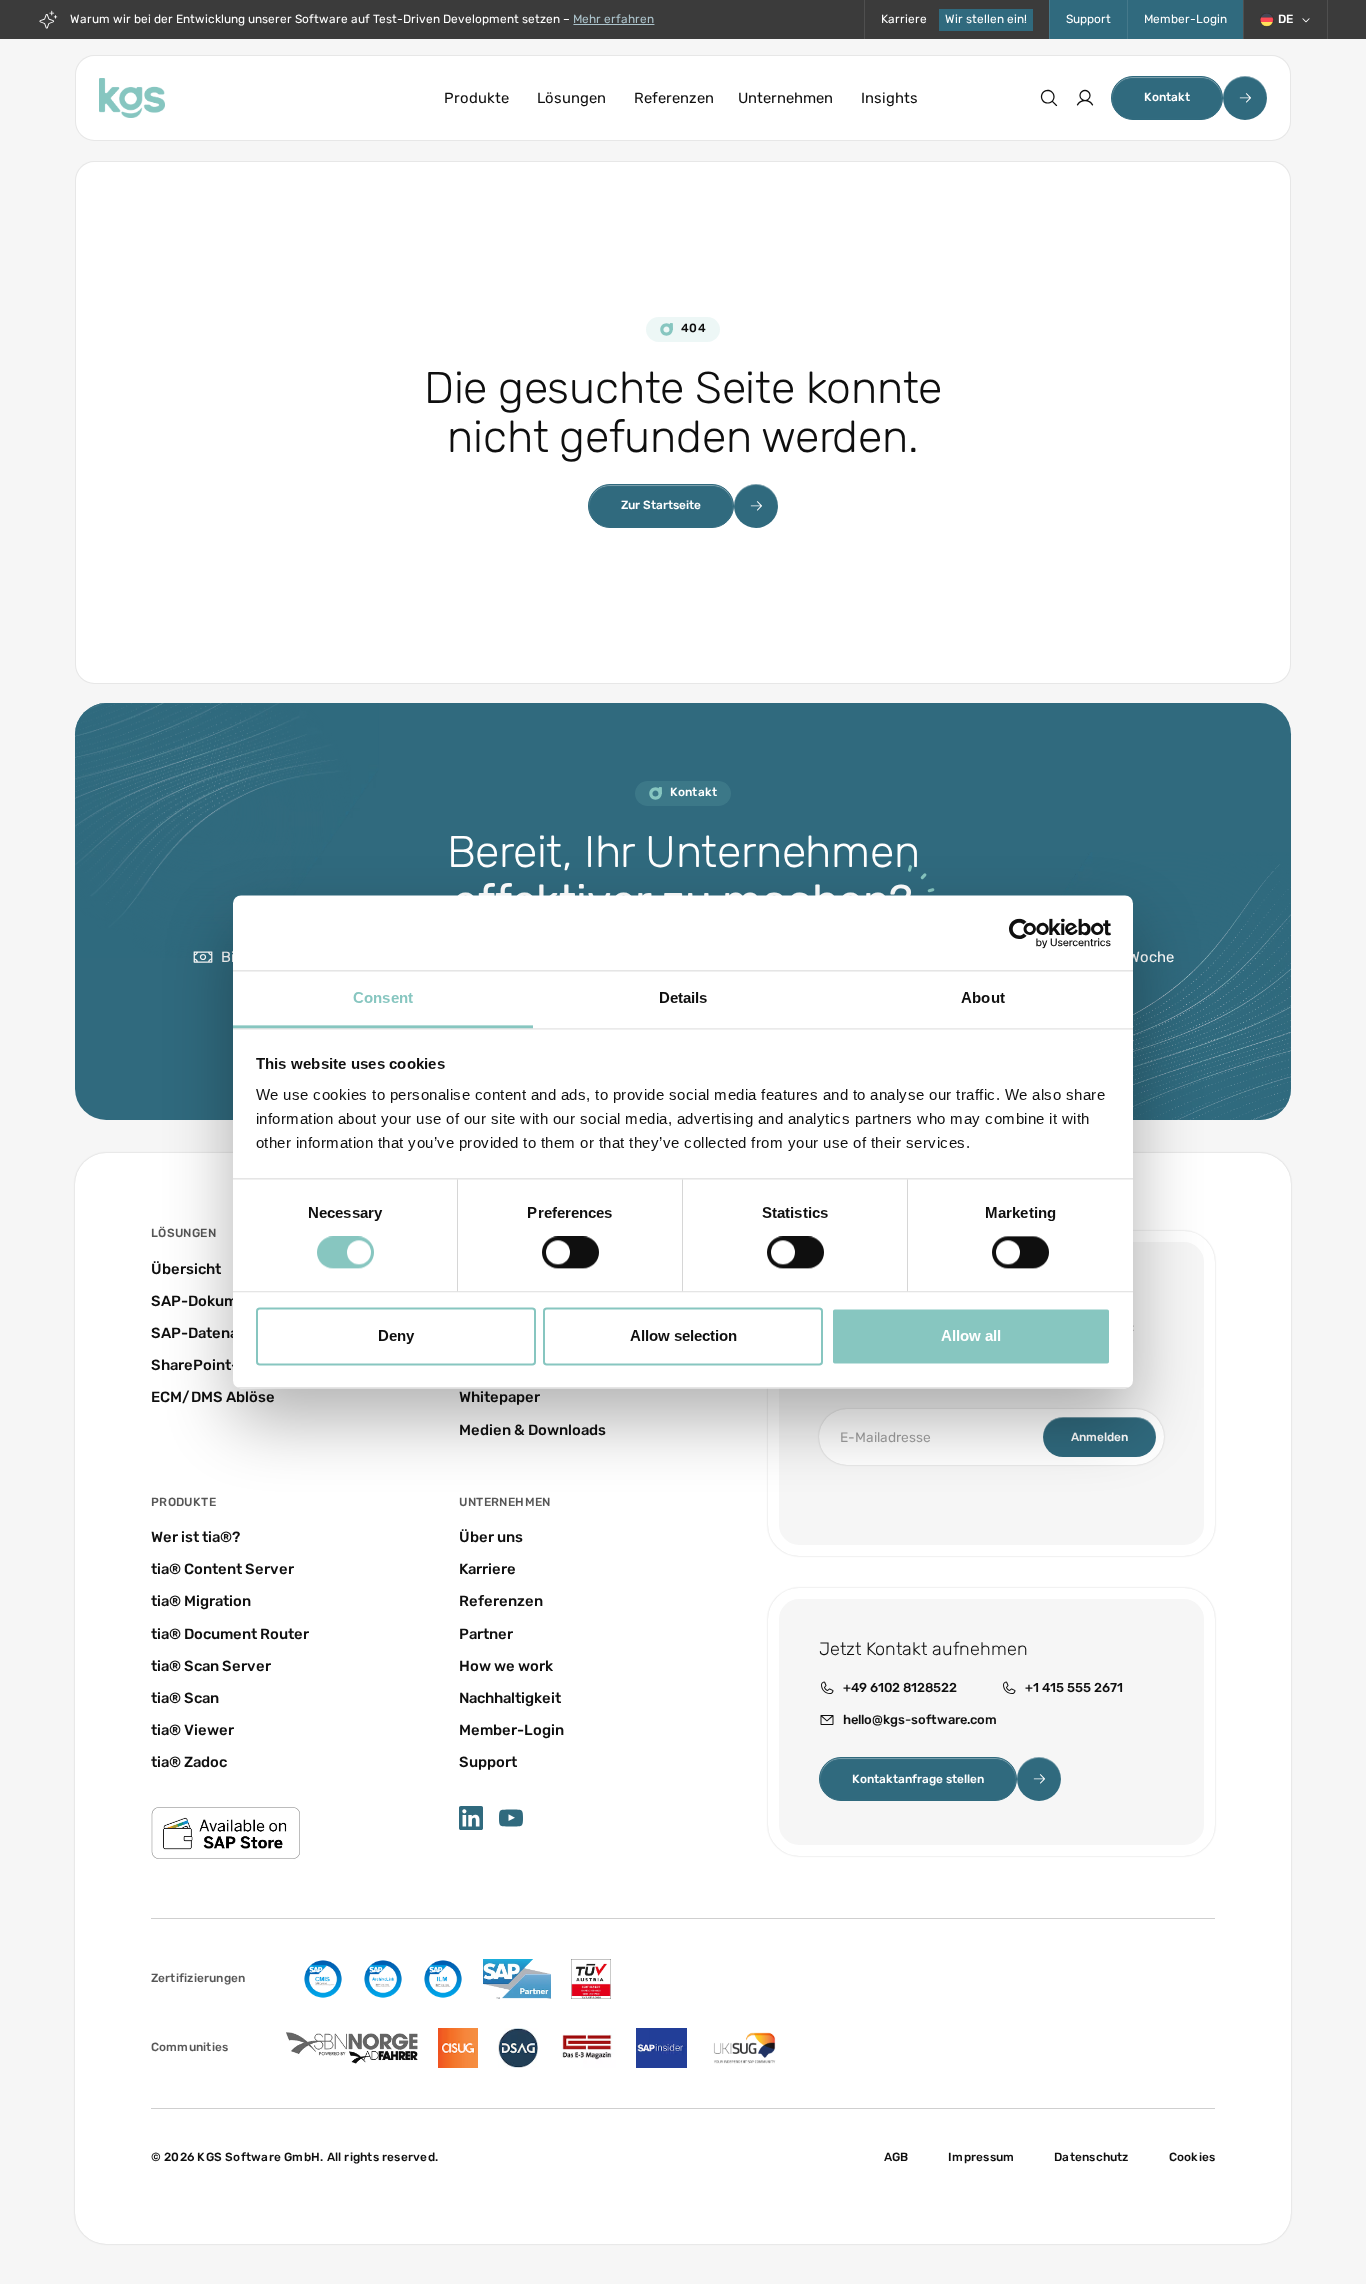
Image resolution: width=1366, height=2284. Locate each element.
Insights (889, 98)
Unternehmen (785, 98)
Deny (396, 1335)
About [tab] (983, 997)
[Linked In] (471, 1818)
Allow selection (683, 1335)
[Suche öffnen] (1049, 98)
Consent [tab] (383, 997)
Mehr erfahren (613, 19)
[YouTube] (511, 1818)
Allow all (971, 1335)
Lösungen (571, 98)
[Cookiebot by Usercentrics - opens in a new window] (1023, 933)
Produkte (476, 98)
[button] (1285, 19)
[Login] (1085, 98)
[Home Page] (132, 98)
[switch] (570, 1253)
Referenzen (674, 98)
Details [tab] (683, 997)
